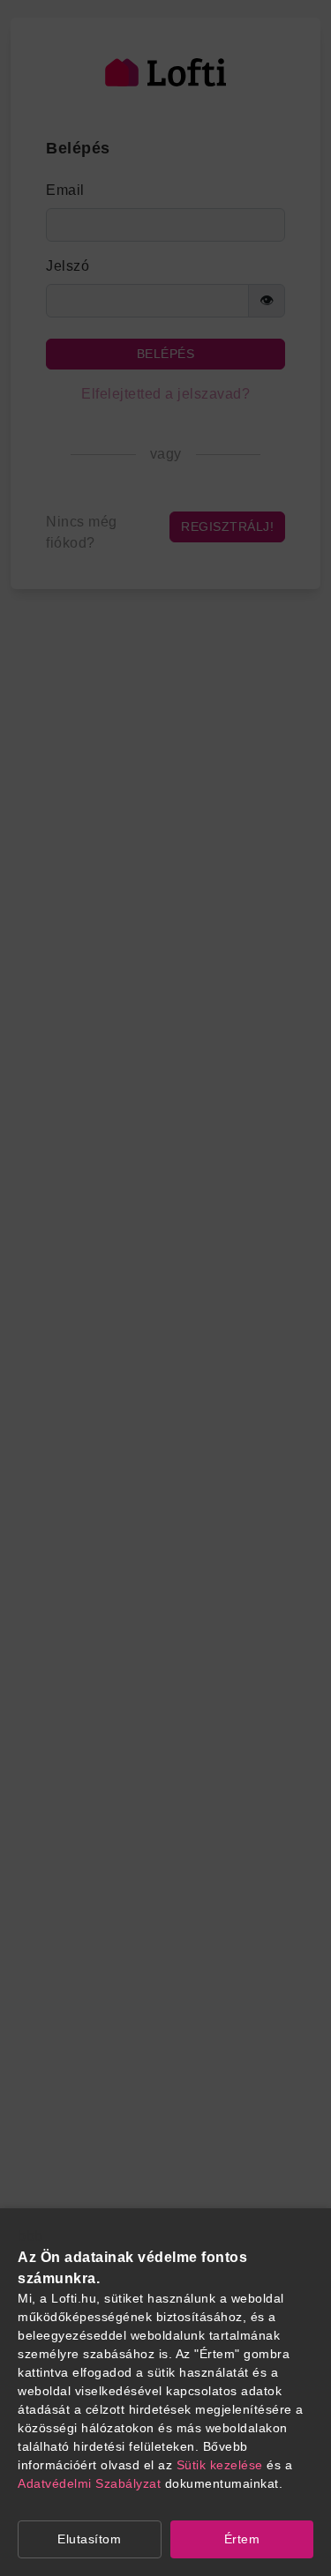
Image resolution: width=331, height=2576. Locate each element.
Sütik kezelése (220, 2465)
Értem (242, 2539)
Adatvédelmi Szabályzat (89, 2483)
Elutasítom (89, 2539)
